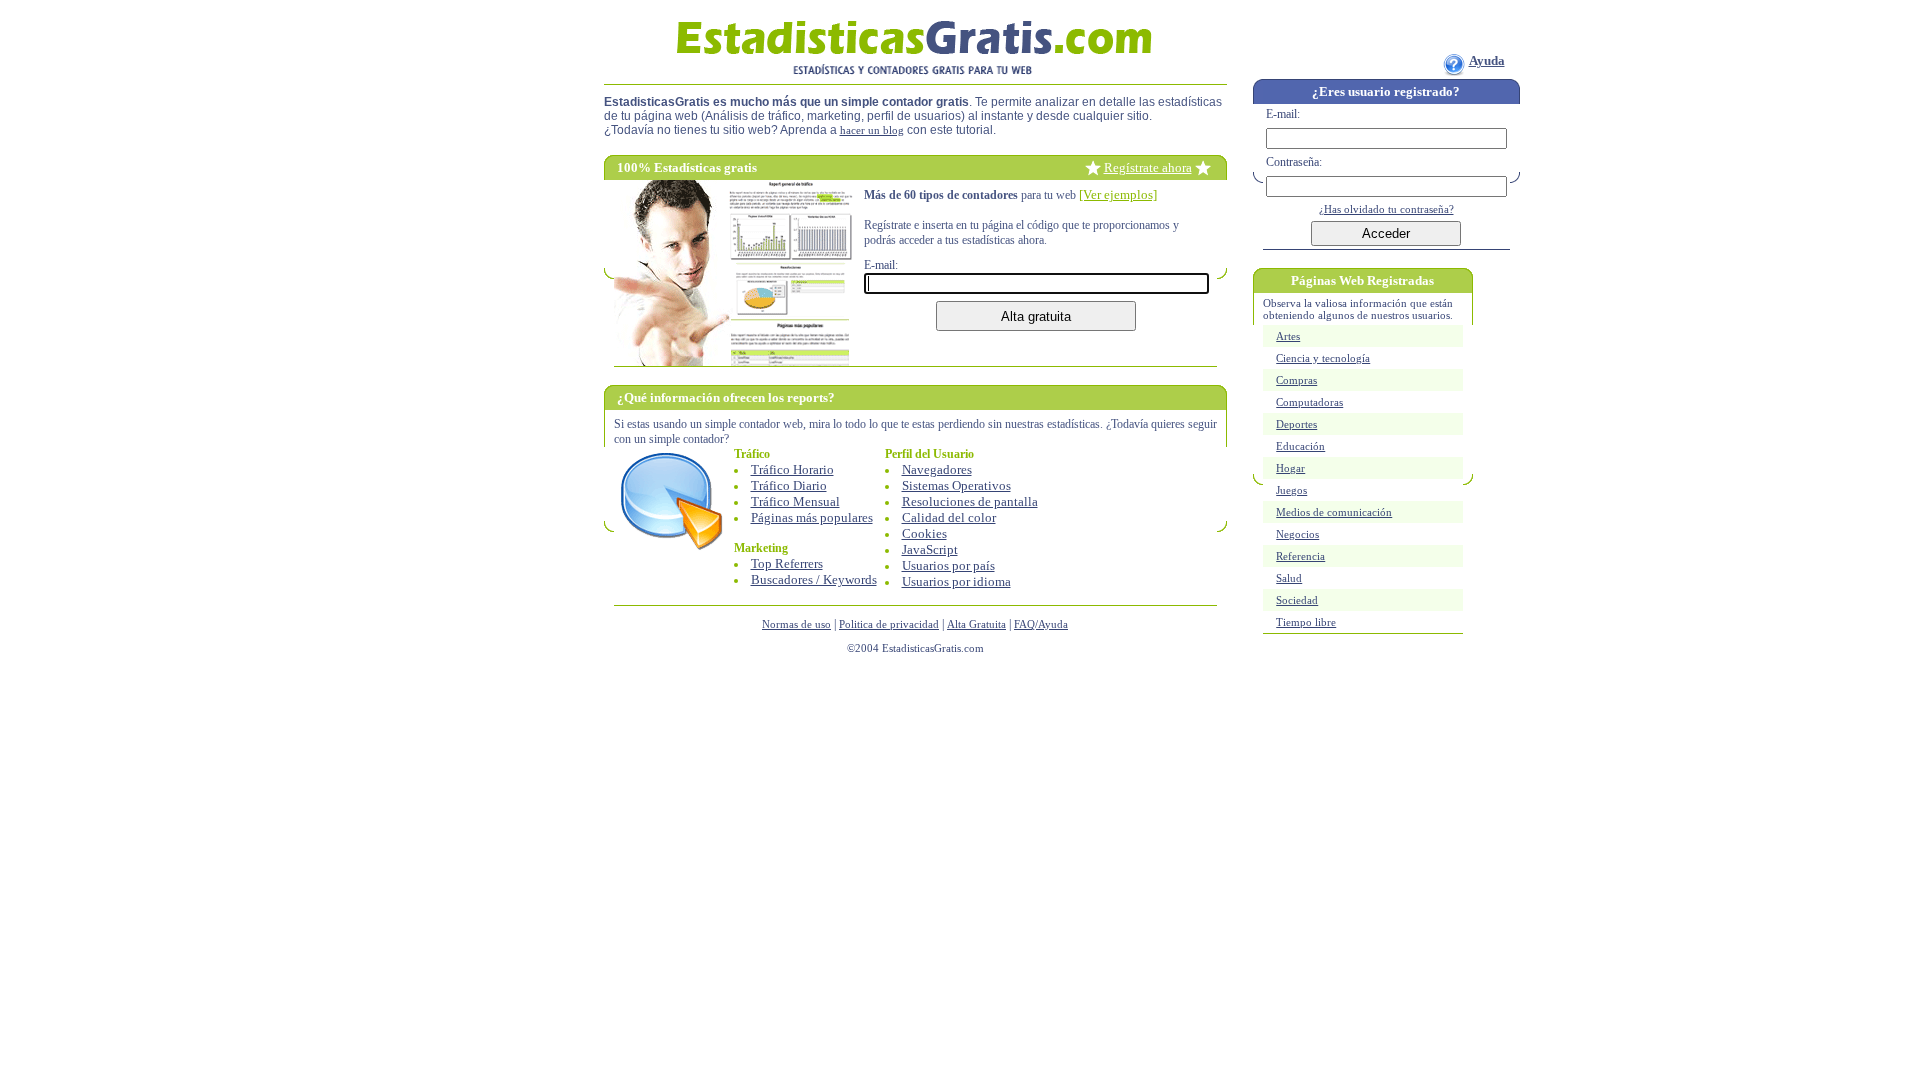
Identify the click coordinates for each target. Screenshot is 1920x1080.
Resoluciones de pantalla (970, 501)
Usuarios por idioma (956, 581)
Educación (1300, 446)
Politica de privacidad (889, 624)
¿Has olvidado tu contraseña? (1386, 209)
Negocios (1297, 534)
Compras (1296, 380)
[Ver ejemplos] (1118, 194)
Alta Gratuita (976, 624)
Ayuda (1487, 60)
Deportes (1296, 424)
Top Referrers (787, 563)
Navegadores (937, 469)
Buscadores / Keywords (814, 579)
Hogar (1290, 468)
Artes (1288, 336)
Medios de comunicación (1334, 512)
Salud (1289, 578)
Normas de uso (796, 624)
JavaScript (930, 549)
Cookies (924, 533)
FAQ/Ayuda (1041, 624)
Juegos (1291, 490)
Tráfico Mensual (795, 501)
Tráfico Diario (789, 485)
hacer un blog (872, 130)
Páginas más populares (812, 517)
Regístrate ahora (1148, 167)
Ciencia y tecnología (1323, 358)
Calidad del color (949, 517)
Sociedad (1297, 600)
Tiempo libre (1306, 622)
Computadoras (1309, 402)
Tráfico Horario (792, 469)
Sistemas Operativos (956, 485)
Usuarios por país (948, 565)
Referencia (1300, 556)
